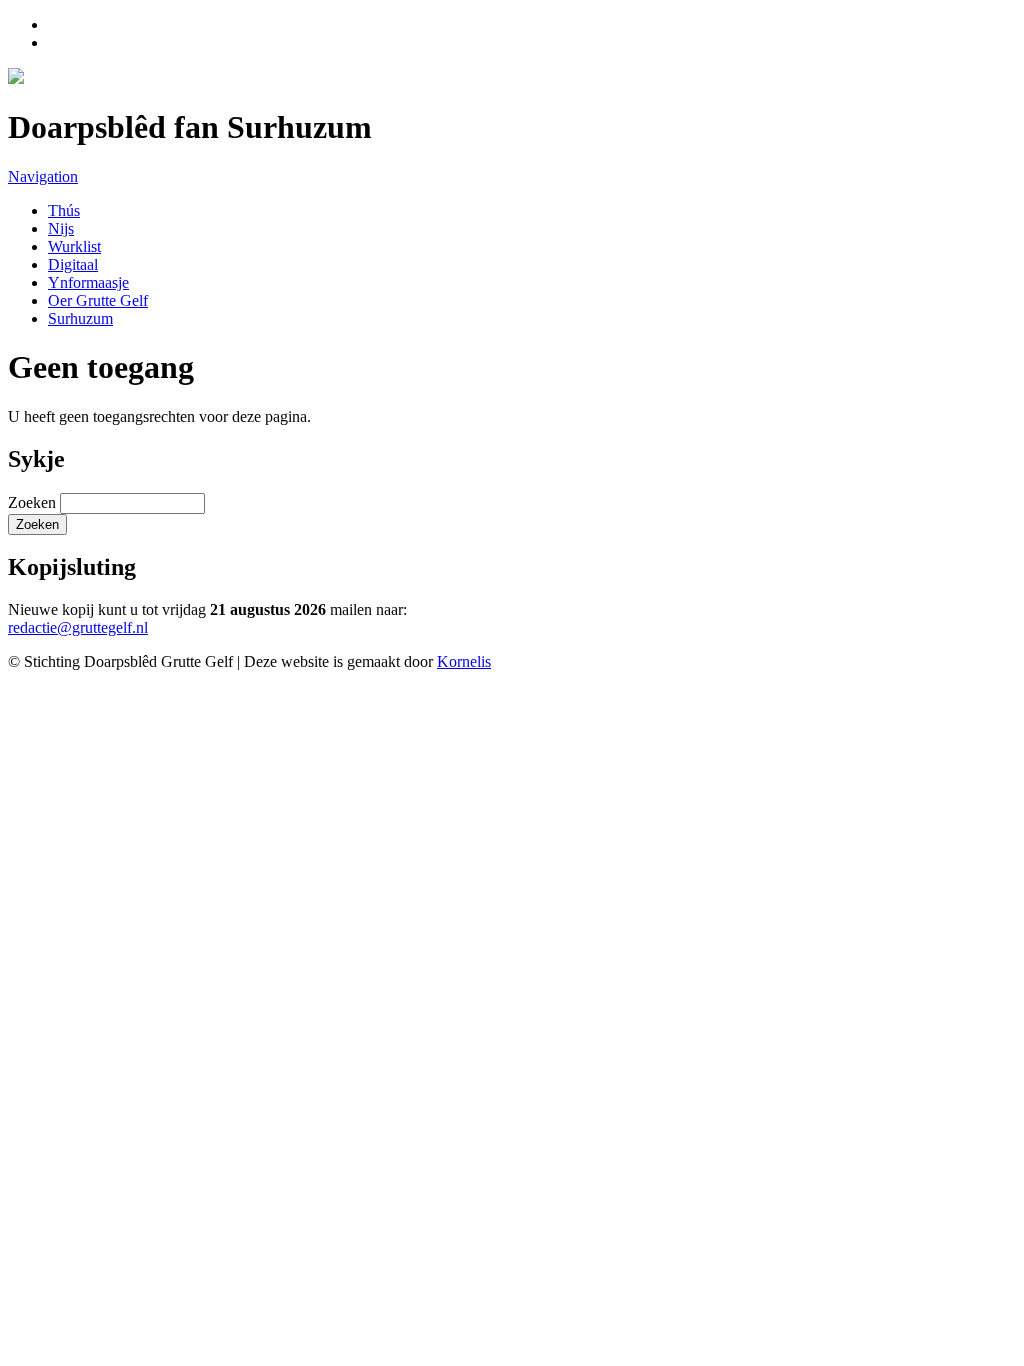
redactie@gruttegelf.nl (78, 627)
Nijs (61, 228)
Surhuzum (80, 318)
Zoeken (34, 502)
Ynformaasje (88, 282)
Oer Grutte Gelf (98, 300)
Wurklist (74, 246)
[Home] (16, 78)
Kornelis (464, 661)
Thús (64, 210)
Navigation (43, 176)
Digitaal (73, 264)
